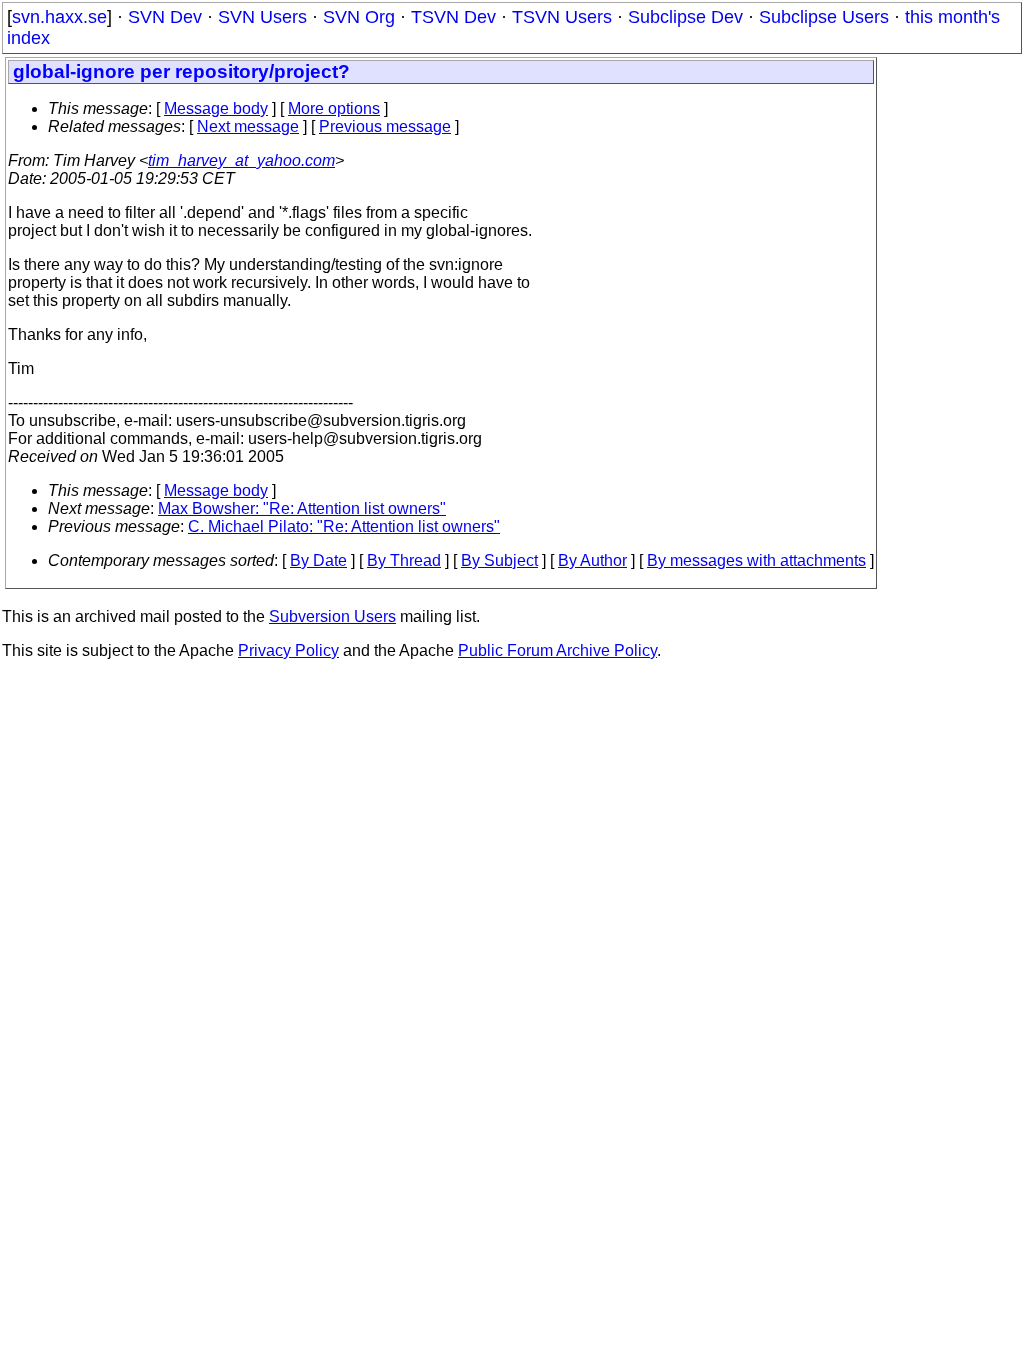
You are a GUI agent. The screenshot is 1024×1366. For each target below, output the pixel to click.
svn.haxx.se (59, 17)
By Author (592, 560)
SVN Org (359, 17)
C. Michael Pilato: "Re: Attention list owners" (344, 526)
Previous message (385, 126)
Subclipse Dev (685, 17)
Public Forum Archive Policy (557, 650)
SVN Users (262, 17)
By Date (318, 560)
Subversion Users (332, 616)
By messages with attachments (756, 560)
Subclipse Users (824, 17)
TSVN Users (562, 17)
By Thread (404, 560)
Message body (216, 108)
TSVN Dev (453, 17)
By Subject (499, 560)
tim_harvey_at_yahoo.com (241, 160)
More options (334, 108)
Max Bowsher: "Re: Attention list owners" (302, 508)
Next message (248, 126)
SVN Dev (165, 17)
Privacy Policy (288, 650)
